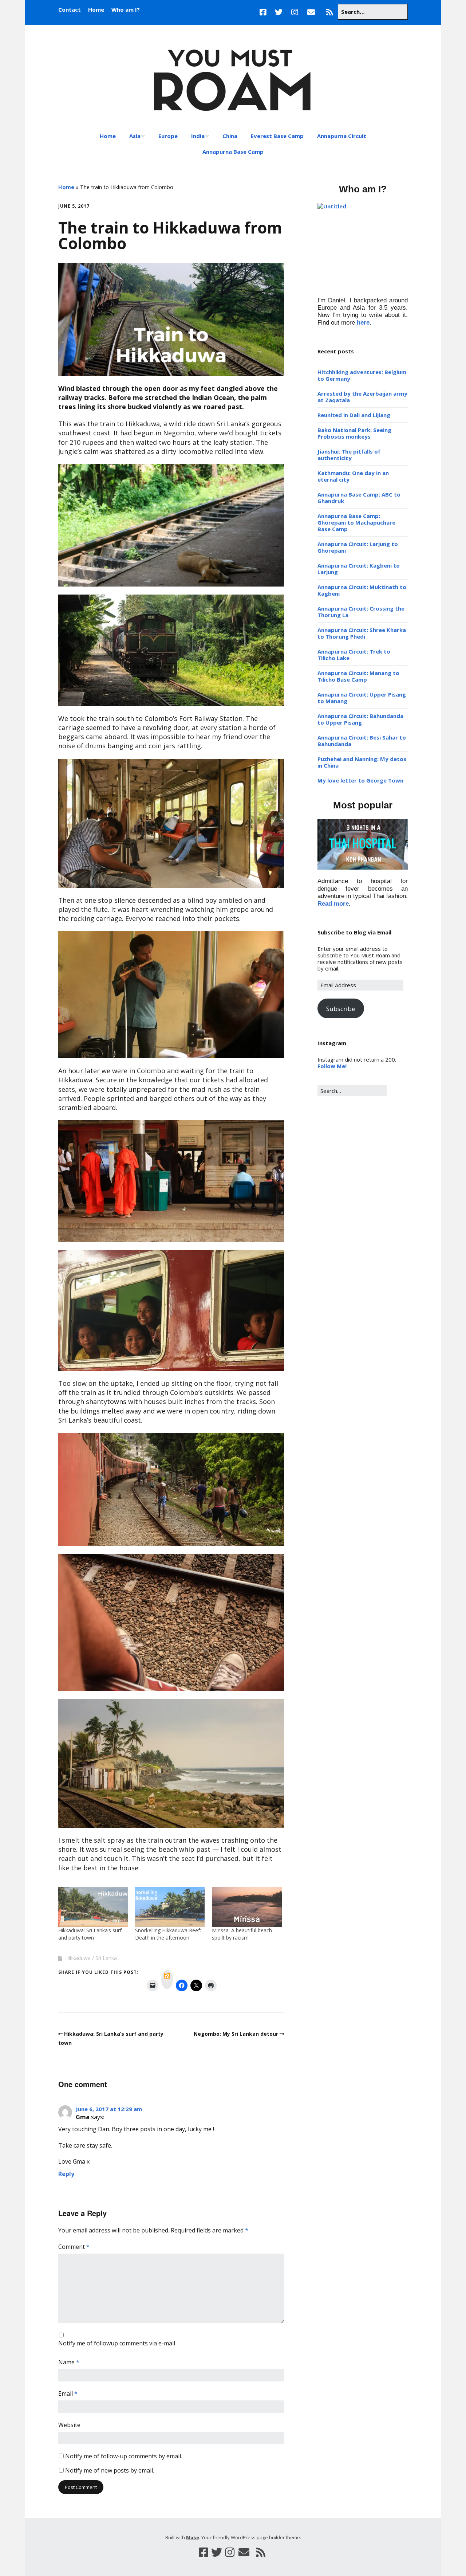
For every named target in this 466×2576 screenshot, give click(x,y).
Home (96, 9)
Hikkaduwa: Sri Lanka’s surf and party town (90, 1934)
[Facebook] (265, 12)
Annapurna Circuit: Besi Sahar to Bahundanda (362, 741)
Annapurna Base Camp (233, 152)
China (230, 136)
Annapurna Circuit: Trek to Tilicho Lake (354, 655)
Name (69, 2362)
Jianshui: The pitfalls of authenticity (349, 455)
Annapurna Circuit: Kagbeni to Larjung (359, 569)
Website (69, 2425)
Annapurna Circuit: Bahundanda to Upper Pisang (360, 719)
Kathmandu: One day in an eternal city (353, 476)
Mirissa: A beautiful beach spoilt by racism (242, 1934)
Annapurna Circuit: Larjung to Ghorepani (358, 547)
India (198, 136)
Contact (70, 9)
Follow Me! (332, 1066)
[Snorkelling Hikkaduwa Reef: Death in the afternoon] (170, 1907)
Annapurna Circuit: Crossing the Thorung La (361, 612)
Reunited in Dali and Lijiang (354, 415)
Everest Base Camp (277, 136)
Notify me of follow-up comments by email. (124, 2456)
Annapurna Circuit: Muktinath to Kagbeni (362, 590)
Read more (333, 904)
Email (68, 2393)
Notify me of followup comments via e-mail (117, 2343)
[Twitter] (279, 12)
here (363, 323)
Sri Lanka (106, 1958)
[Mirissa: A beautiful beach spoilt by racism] (247, 1907)
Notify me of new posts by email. (110, 2470)
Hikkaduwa (78, 1958)
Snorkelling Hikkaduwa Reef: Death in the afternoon (168, 1934)
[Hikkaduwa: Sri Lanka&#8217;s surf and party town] (93, 1907)
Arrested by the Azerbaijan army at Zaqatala (362, 397)
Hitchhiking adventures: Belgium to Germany (362, 375)
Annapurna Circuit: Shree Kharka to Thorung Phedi (362, 633)
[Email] (311, 12)
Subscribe (341, 1009)
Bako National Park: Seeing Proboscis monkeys (354, 433)
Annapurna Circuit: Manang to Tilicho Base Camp (358, 676)
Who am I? (126, 9)
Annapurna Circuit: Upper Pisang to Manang (362, 698)
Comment (74, 2247)
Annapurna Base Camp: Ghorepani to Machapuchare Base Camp (356, 522)
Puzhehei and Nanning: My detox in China (362, 762)
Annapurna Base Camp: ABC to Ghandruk (359, 498)
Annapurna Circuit (342, 136)
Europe (168, 136)
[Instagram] (295, 12)
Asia (135, 136)
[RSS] (329, 12)
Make (193, 2537)
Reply (66, 2174)
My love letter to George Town (360, 780)
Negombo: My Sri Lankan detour (236, 2034)
